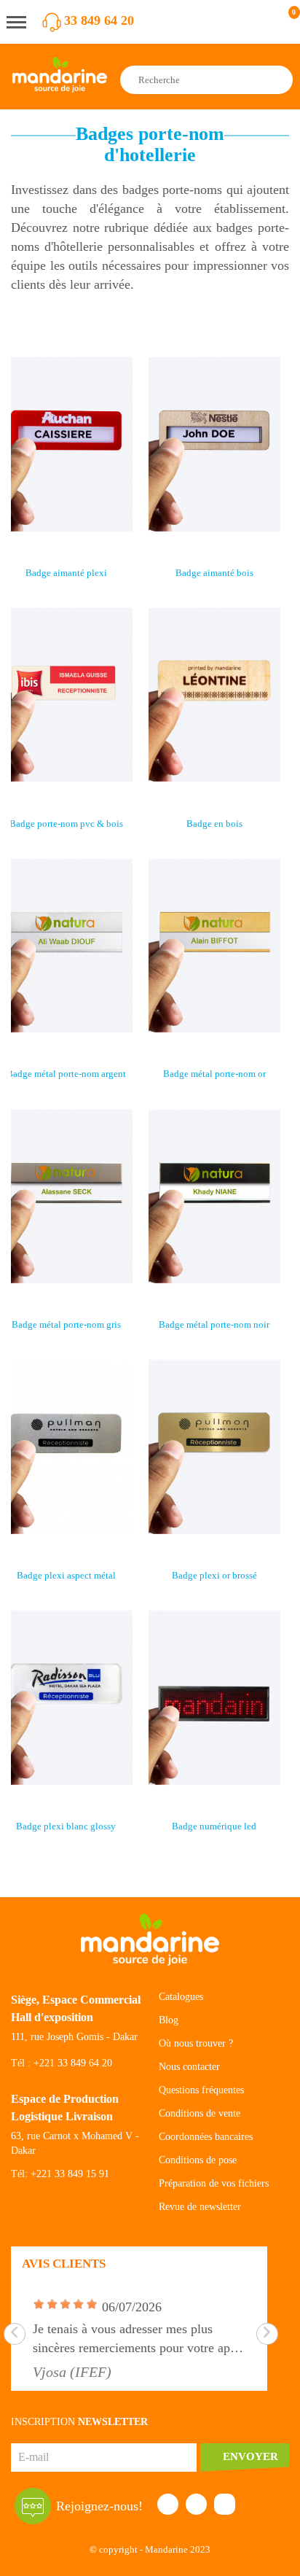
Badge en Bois (214, 824)
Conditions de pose (198, 2160)
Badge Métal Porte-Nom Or (214, 1074)
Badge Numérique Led (214, 1826)
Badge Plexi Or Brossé (214, 1575)
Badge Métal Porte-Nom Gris (66, 1324)
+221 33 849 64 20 (73, 2063)
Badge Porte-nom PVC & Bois (66, 824)
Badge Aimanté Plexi (66, 573)
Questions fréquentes (201, 2090)
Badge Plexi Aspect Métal (66, 1575)
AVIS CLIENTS (64, 2264)
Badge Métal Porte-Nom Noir (214, 1324)
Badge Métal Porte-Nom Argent (66, 1074)
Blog (169, 2020)
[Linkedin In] (196, 2504)
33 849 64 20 (99, 20)
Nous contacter (189, 2067)
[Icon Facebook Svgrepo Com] (168, 2504)
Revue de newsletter (200, 2207)
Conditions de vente (200, 2113)
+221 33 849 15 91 (70, 2174)
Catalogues (181, 1997)
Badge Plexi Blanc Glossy (66, 1826)
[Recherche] (280, 80)
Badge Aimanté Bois (214, 573)
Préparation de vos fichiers (214, 2183)
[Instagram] (225, 2504)
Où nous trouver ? (196, 2043)
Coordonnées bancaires (206, 2137)
